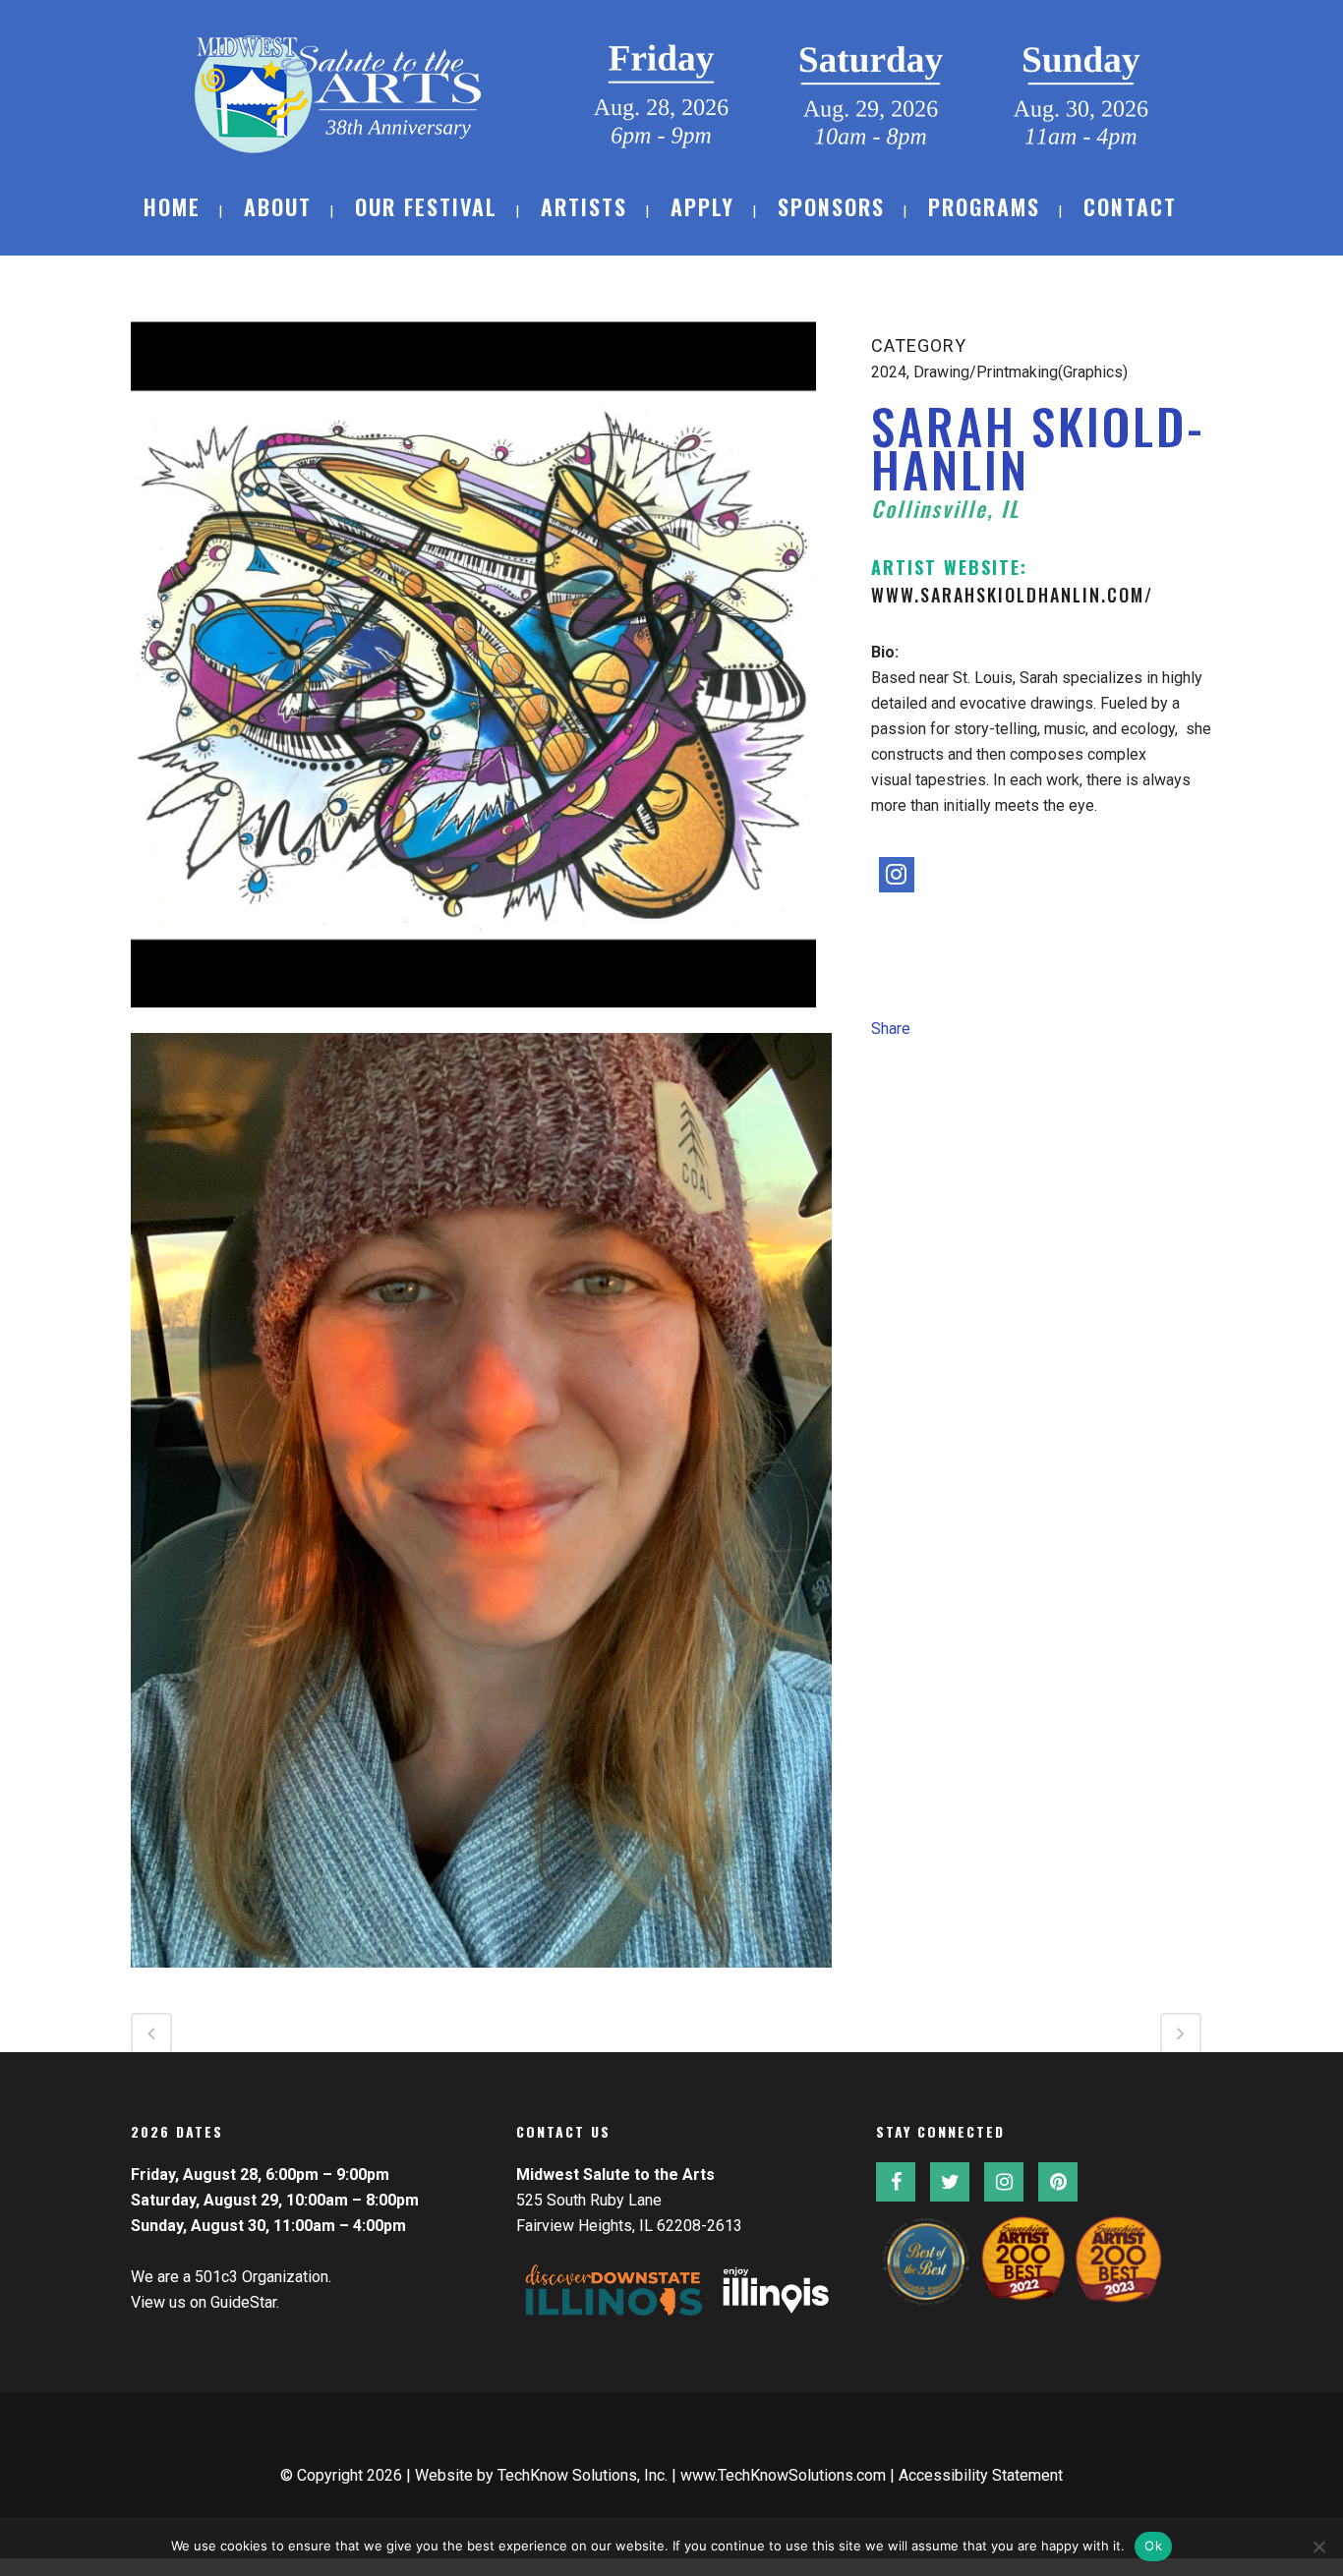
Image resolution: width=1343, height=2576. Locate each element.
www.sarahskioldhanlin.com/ (1012, 595)
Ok (1153, 2546)
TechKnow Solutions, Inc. (583, 2475)
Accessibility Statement (981, 2475)
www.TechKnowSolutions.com (783, 2475)
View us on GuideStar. (205, 2302)
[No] (1318, 2547)
